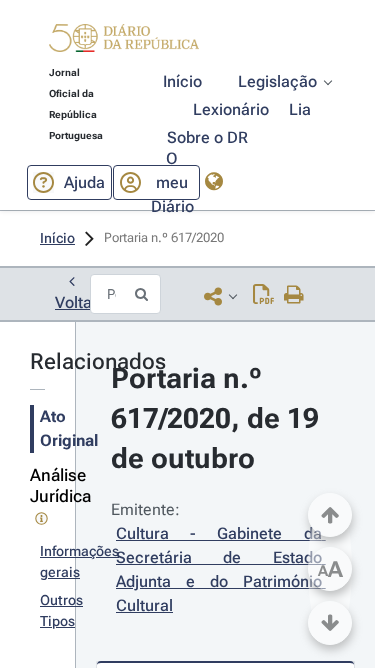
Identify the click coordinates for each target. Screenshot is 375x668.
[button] (124, 41)
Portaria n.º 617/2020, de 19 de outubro (218, 418)
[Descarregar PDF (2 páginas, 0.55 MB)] (263, 296)
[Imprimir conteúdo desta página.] (294, 296)
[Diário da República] (124, 42)
